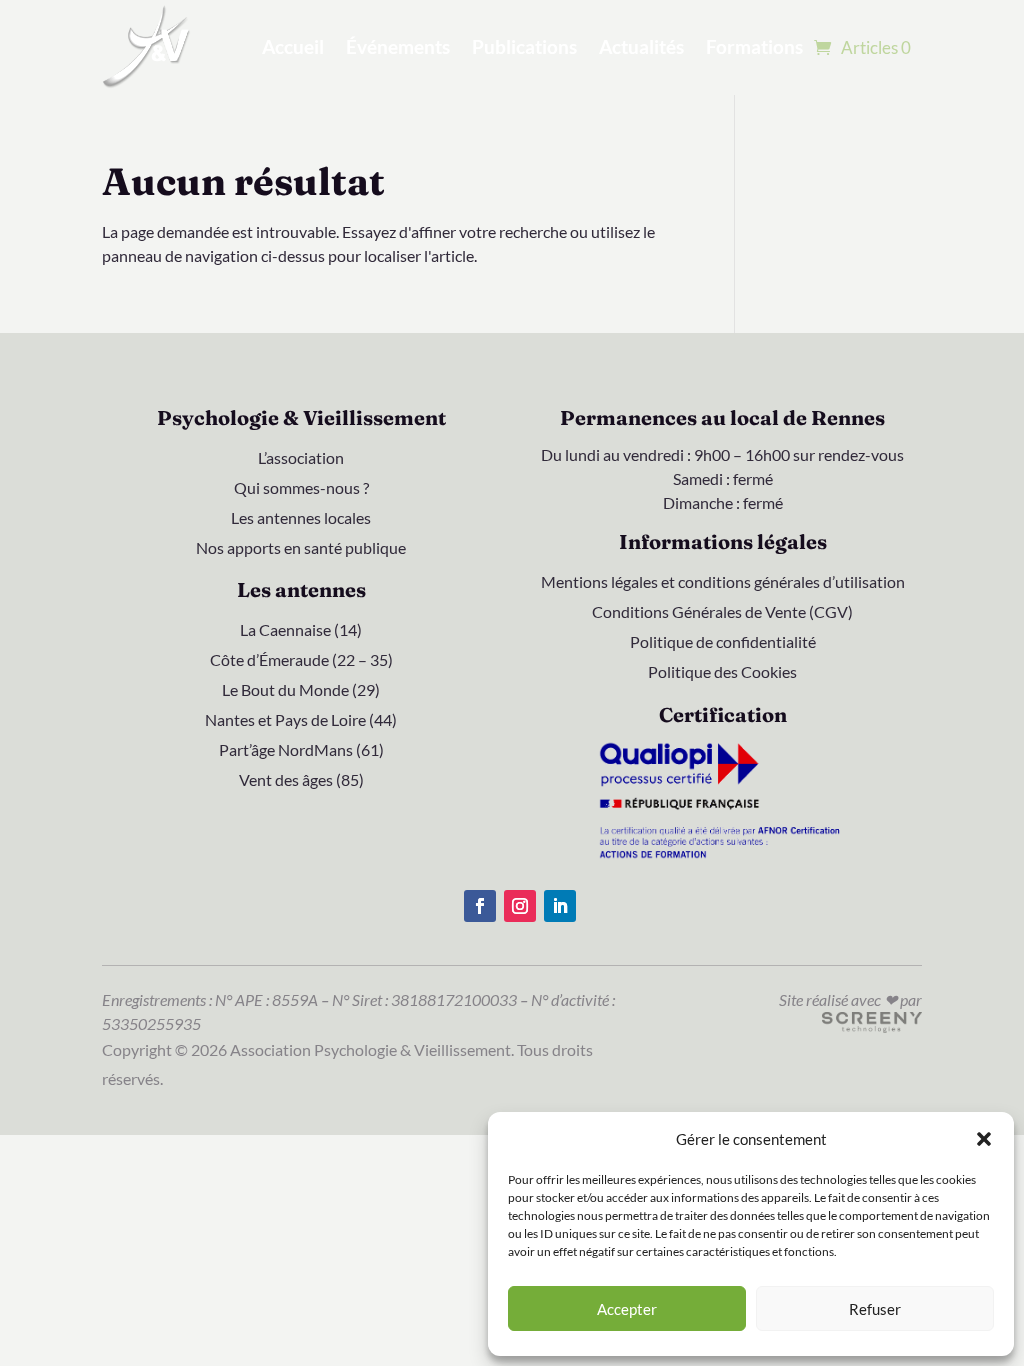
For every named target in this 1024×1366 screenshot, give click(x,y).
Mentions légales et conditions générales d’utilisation (723, 583)
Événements (398, 46)
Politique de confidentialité (723, 643)
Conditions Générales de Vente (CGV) (722, 613)
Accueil (293, 46)
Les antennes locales (301, 519)
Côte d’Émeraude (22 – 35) (301, 661)
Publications (524, 46)
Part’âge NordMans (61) (301, 751)
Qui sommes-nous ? (301, 489)
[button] (984, 1139)
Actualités (641, 46)
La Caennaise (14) (301, 631)
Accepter (627, 1309)
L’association (301, 459)
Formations (754, 46)
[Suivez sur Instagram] (520, 906)
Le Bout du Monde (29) (301, 691)
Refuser (875, 1309)
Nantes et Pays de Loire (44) (301, 721)
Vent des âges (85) (301, 781)
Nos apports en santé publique (301, 549)
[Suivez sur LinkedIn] (560, 906)
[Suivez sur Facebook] (480, 906)
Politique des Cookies (722, 673)
